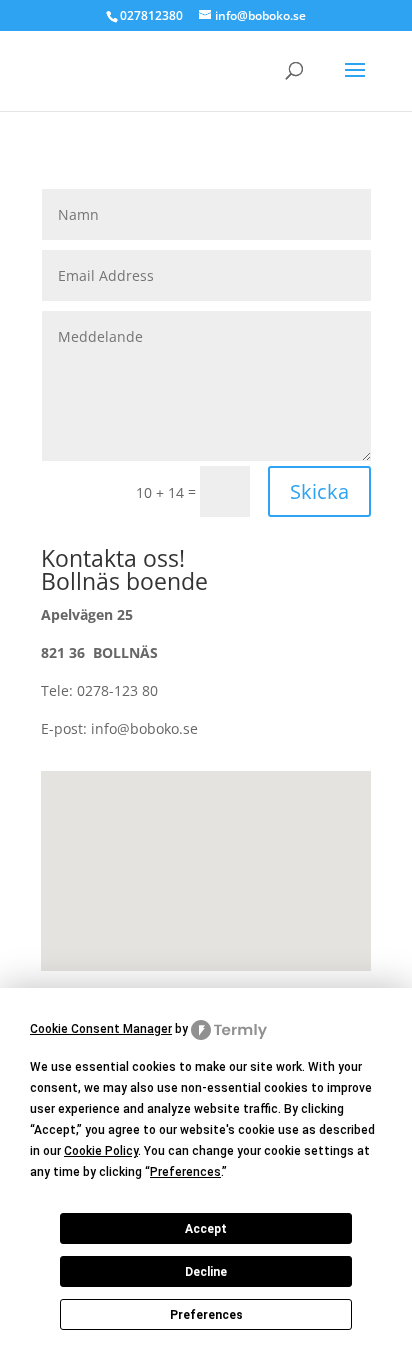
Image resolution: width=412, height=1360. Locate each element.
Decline (206, 1272)
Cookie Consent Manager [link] (101, 1029)
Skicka (319, 491)
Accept (206, 1229)
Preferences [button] (185, 1172)
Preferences (206, 1315)
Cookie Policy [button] (101, 1151)
